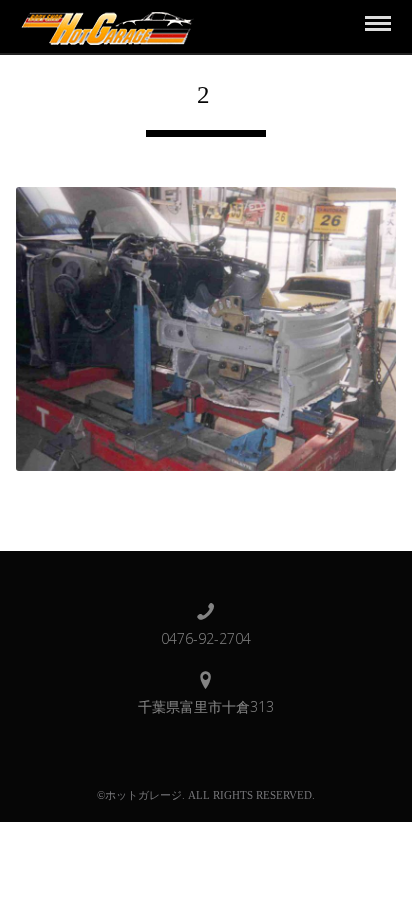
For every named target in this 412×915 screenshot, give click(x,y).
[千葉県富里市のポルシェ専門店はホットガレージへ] (104, 25)
